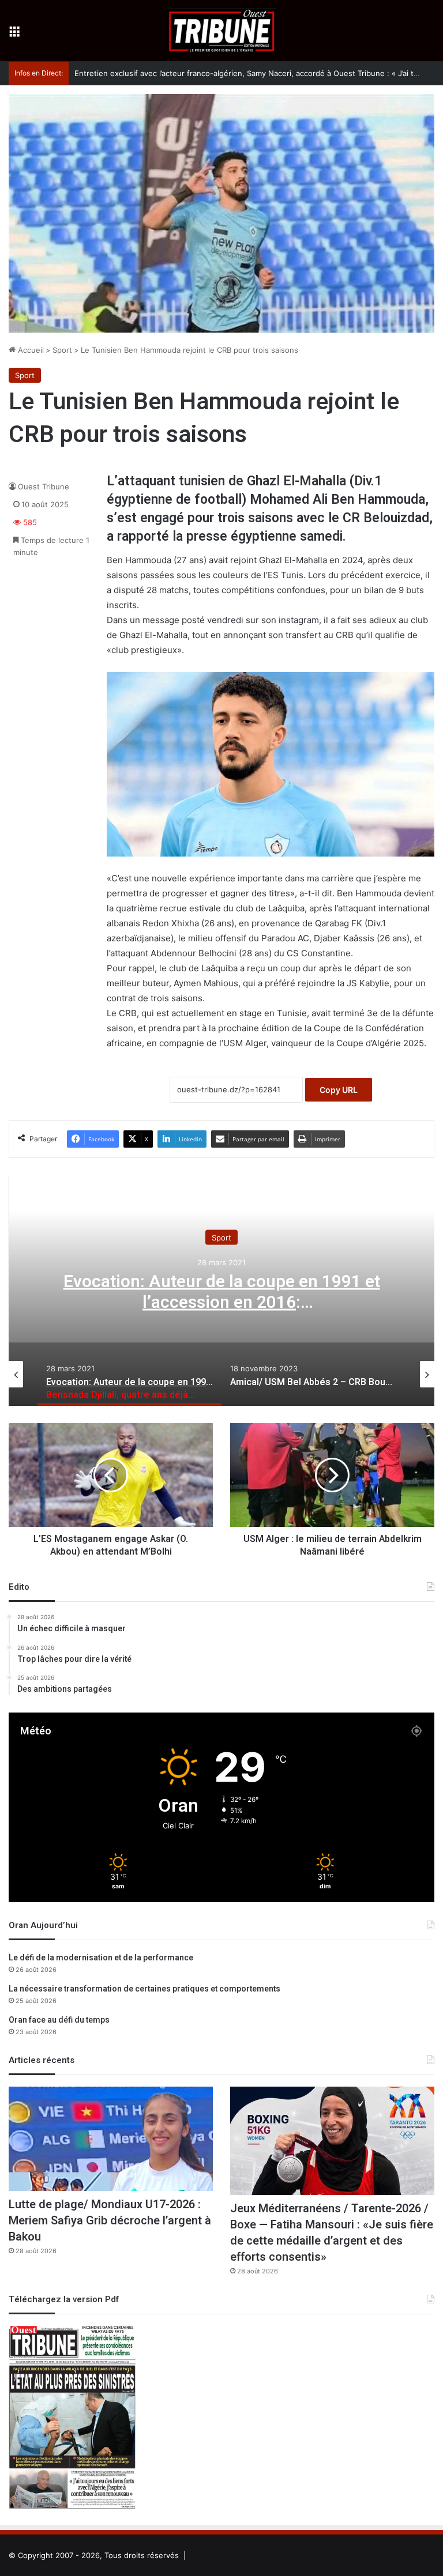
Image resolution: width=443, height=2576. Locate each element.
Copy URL (339, 1090)
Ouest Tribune (44, 486)
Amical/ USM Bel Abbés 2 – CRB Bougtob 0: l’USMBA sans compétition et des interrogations (221, 1303)
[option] (221, 1291)
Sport (62, 350)
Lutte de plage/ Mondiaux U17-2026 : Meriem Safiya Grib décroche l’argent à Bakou (110, 2221)
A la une (222, 1238)
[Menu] (14, 35)
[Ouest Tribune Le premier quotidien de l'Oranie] (221, 31)
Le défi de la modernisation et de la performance (101, 1958)
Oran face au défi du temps (59, 2020)
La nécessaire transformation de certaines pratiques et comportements (144, 1989)
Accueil (30, 350)
